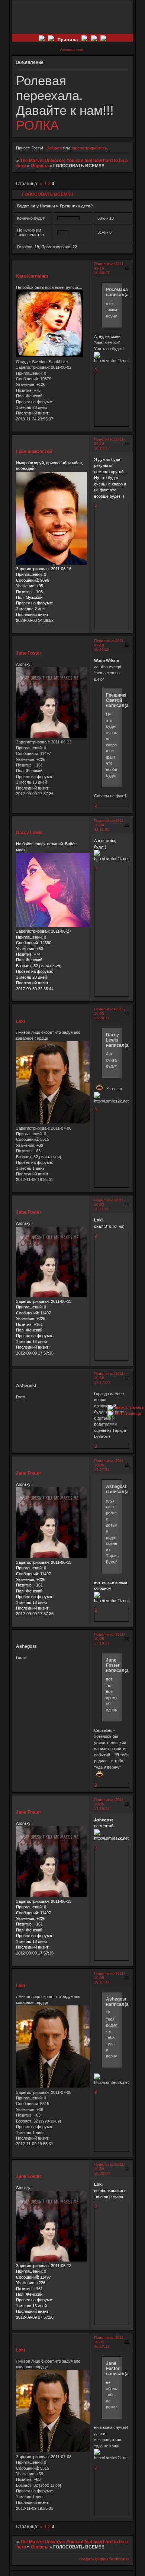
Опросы (40, 166)
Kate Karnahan (32, 276)
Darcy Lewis (29, 833)
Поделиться (105, 264)
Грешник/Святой (34, 452)
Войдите (54, 148)
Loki (20, 1021)
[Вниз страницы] (125, 1413)
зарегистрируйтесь (89, 148)
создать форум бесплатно (104, 2559)
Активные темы (72, 50)
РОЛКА (37, 125)
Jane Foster (29, 653)
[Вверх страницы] (126, 1407)
